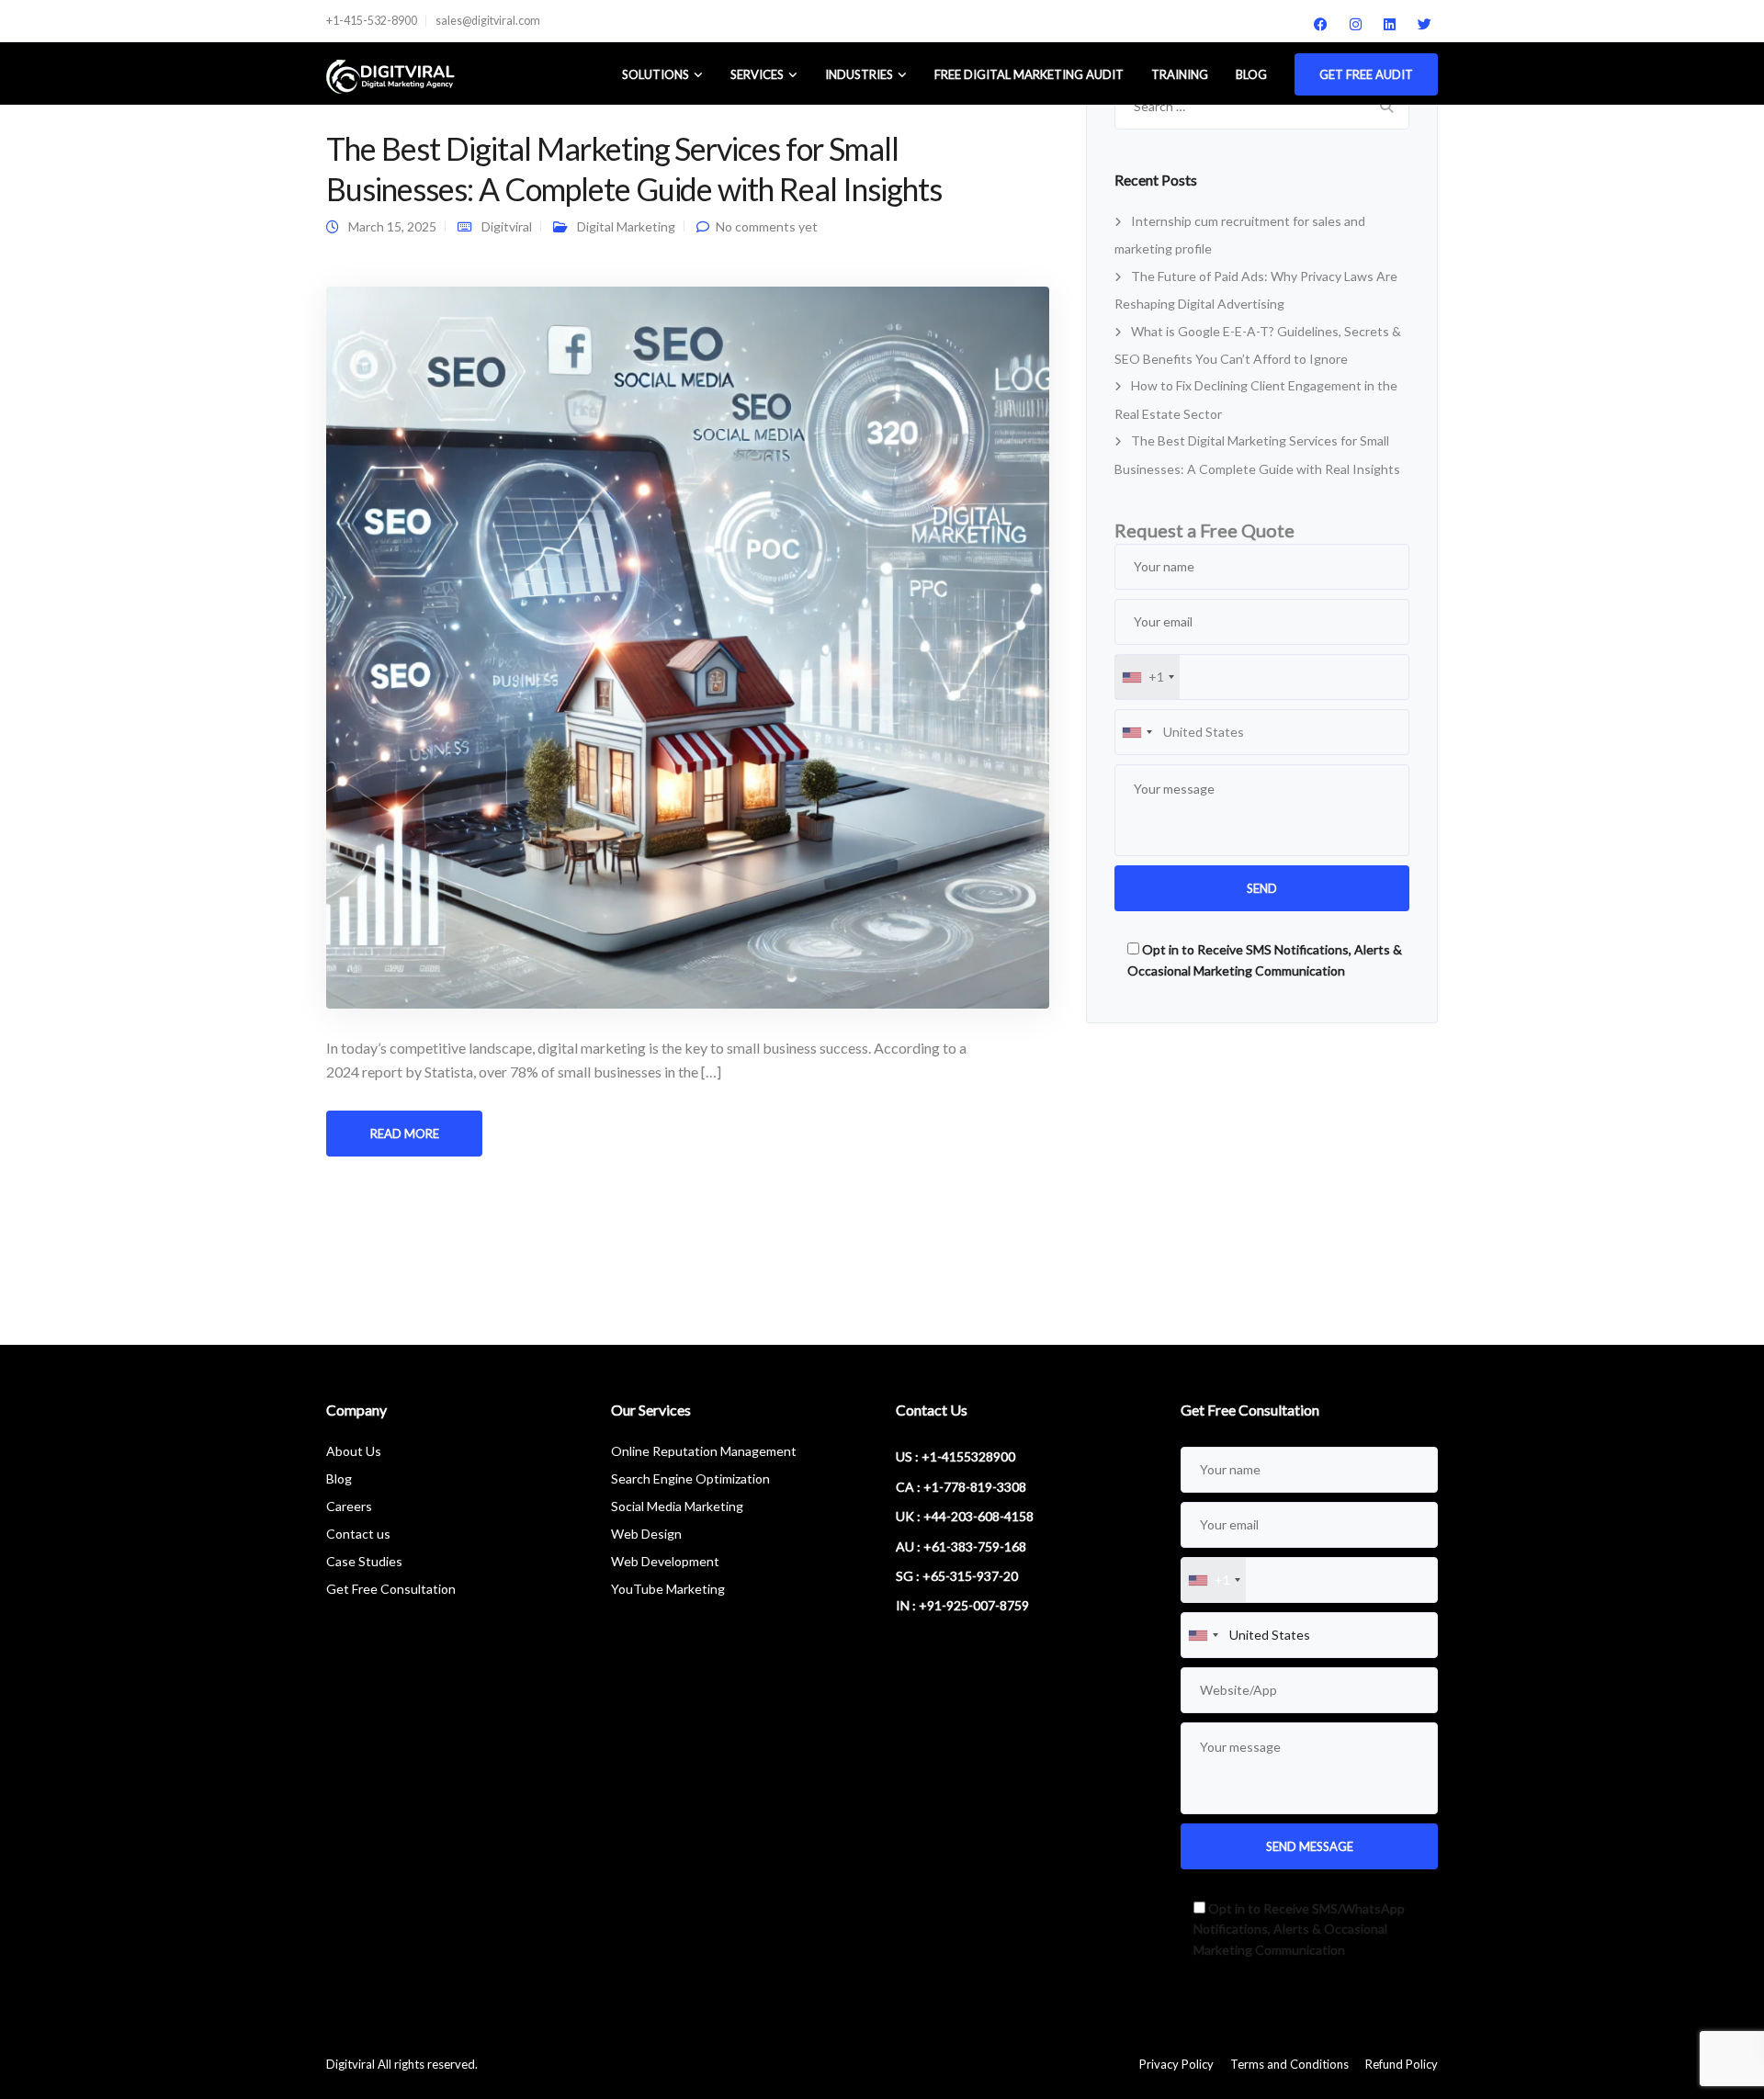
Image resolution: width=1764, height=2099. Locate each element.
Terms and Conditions (1289, 2064)
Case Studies (364, 1561)
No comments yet (767, 226)
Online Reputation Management (704, 1451)
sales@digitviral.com (488, 21)
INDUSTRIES (859, 74)
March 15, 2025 (392, 226)
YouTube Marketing (668, 1589)
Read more (405, 1134)
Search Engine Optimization (690, 1478)
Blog (1251, 74)
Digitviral (507, 226)
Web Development (665, 1561)
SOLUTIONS (656, 74)
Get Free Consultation (391, 1589)
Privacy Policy (1176, 2064)
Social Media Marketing (677, 1506)
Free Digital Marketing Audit (1029, 74)
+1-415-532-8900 (372, 21)
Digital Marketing (626, 226)
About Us (354, 1451)
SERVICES (757, 74)
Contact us (358, 1534)
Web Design (646, 1534)
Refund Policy (1402, 2064)
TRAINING (1180, 74)
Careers (349, 1506)
